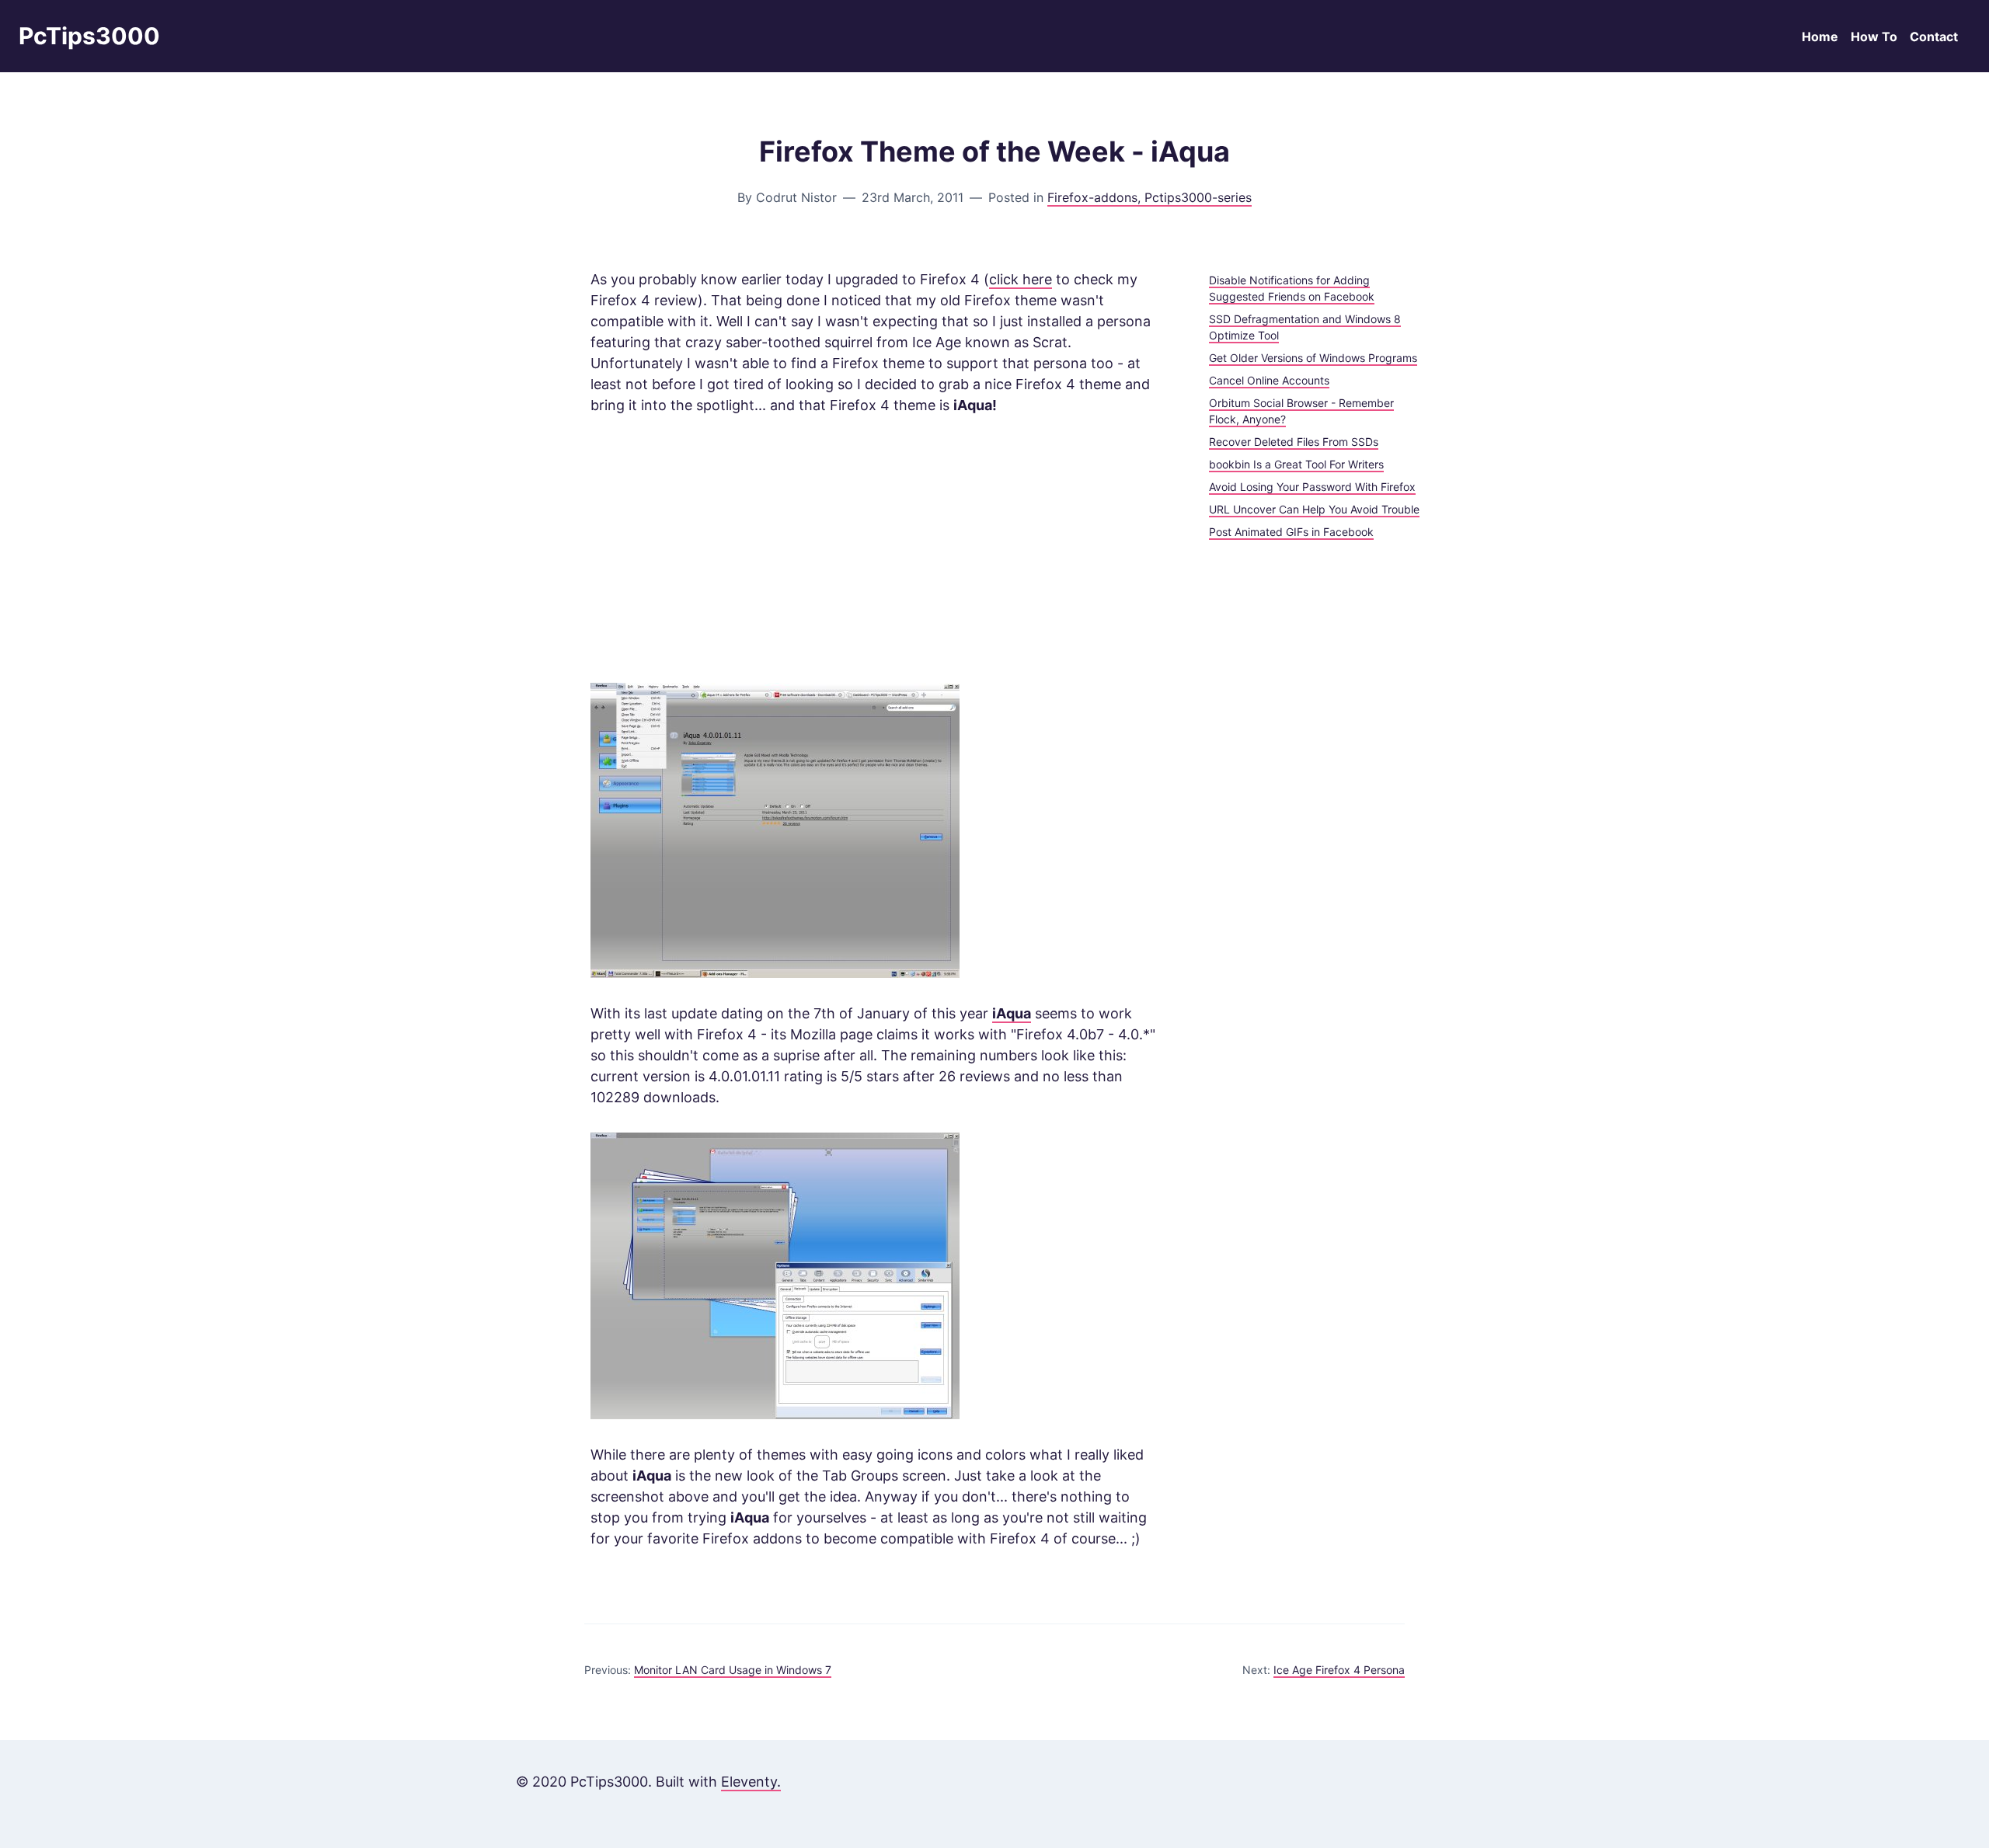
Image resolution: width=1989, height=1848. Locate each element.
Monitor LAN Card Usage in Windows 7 (733, 1670)
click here (1021, 279)
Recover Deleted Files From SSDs (1294, 442)
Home (1820, 37)
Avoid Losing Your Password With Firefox (1312, 487)
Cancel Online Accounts (1269, 380)
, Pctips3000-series (1195, 197)
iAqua (1012, 1013)
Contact (1934, 37)
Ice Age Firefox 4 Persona (1339, 1670)
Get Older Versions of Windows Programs (1313, 358)
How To (1874, 37)
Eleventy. (751, 1782)
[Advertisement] (875, 549)
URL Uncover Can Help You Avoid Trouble (1314, 509)
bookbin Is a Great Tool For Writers (1296, 464)
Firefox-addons (1092, 197)
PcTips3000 (89, 36)
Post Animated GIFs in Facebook (1291, 532)
